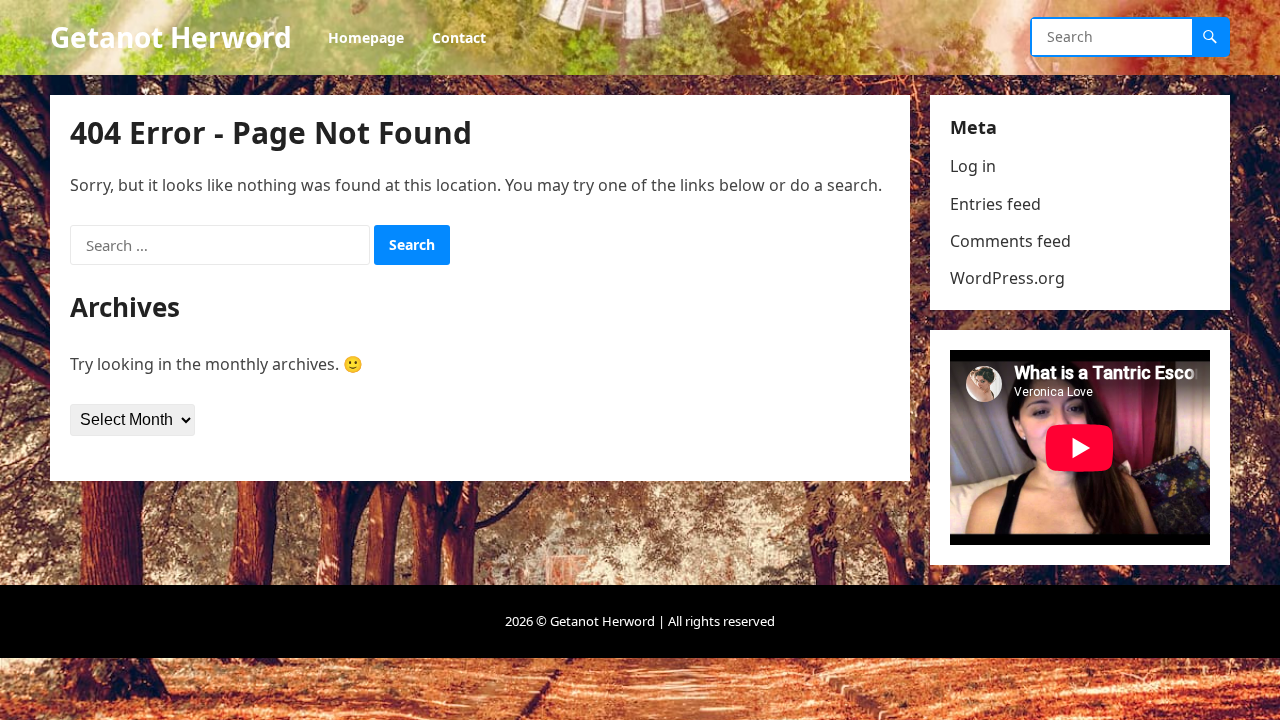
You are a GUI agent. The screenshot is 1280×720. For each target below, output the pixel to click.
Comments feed (1010, 241)
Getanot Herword (171, 37)
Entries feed (995, 204)
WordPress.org (1007, 278)
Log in (973, 166)
